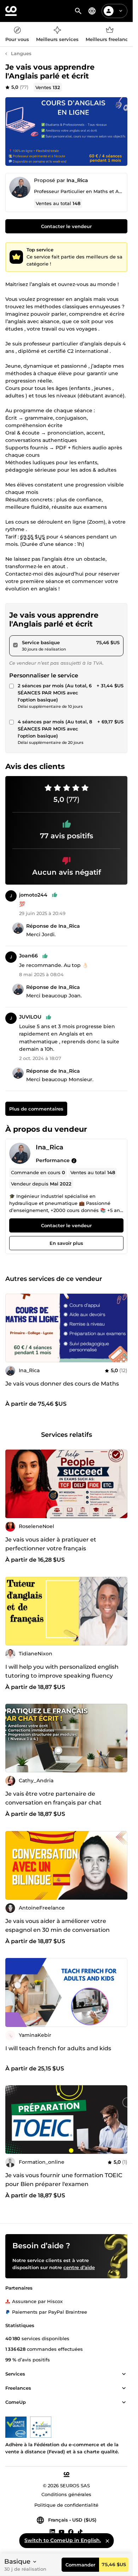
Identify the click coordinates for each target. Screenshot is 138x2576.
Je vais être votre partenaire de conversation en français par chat (53, 1798)
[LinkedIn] (52, 2531)
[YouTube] (62, 2531)
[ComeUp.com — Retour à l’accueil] (11, 11)
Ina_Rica (77, 180)
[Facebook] (71, 2531)
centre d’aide (79, 2267)
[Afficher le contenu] (124, 2374)
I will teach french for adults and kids (58, 2048)
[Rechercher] (78, 11)
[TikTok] (80, 2531)
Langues (21, 53)
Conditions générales (66, 2494)
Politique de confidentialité (66, 2505)
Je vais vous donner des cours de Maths (62, 1384)
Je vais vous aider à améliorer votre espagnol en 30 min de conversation (57, 1925)
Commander (80, 2565)
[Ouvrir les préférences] (92, 11)
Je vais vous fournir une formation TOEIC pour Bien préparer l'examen (64, 2180)
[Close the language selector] (107, 2541)
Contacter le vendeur (66, 226)
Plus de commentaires (36, 1109)
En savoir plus (66, 1243)
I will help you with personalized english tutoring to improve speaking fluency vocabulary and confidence (62, 1676)
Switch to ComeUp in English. (63, 2540)
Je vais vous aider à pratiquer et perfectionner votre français (51, 1544)
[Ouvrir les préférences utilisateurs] (121, 11)
